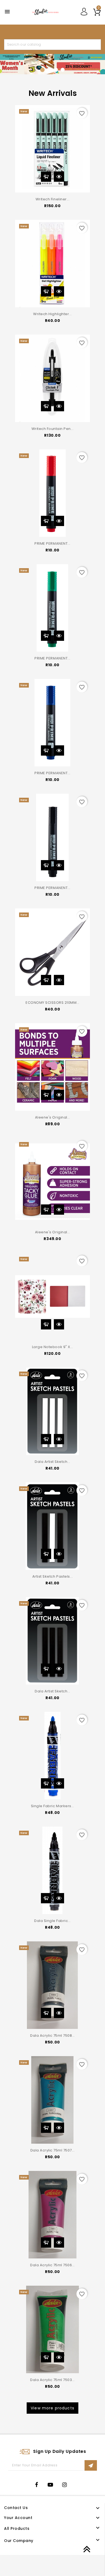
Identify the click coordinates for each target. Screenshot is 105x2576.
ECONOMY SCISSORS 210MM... (52, 1003)
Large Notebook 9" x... (52, 1347)
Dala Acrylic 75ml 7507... (53, 2150)
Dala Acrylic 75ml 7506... (52, 2265)
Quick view (59, 177)
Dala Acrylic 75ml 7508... (52, 2035)
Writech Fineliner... (52, 199)
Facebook (38, 2485)
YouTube (52, 2485)
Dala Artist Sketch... (52, 1462)
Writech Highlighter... (52, 314)
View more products (52, 2408)
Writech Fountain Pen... (53, 429)
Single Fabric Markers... (52, 1806)
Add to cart (46, 177)
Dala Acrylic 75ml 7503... (52, 2380)
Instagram (66, 2485)
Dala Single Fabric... (52, 1921)
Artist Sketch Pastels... (52, 1576)
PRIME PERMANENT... (52, 543)
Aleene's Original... (52, 1117)
